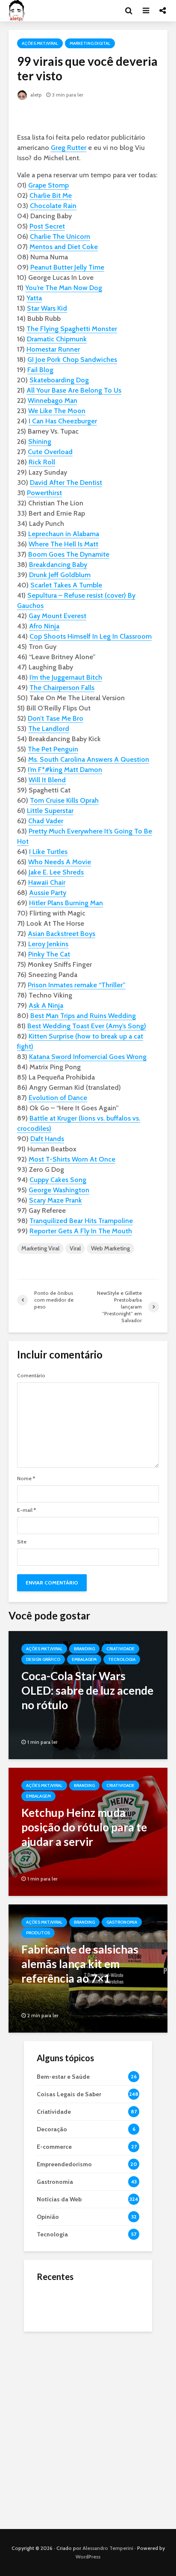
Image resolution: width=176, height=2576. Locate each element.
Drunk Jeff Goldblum (60, 575)
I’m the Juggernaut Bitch (66, 677)
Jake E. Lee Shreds (56, 872)
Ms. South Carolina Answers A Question (89, 759)
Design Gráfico (43, 1659)
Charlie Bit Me (51, 195)
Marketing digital (90, 43)
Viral (75, 1248)
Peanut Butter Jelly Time (67, 267)
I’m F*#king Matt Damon (65, 770)
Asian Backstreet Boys (62, 934)
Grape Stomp (48, 185)
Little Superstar (50, 811)
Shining (40, 442)
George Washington (59, 1190)
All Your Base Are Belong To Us (74, 390)
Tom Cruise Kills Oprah (64, 800)
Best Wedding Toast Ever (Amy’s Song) (87, 1026)
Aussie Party (48, 893)
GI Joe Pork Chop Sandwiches (72, 359)
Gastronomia (122, 1922)
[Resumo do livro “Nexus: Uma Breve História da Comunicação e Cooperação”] (54, 2338)
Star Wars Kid (47, 308)
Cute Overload (50, 452)
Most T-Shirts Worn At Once (72, 1159)
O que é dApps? (99, 2295)
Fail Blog (40, 370)
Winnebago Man (53, 400)
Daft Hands (47, 1139)
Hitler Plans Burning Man (66, 903)
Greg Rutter (69, 148)
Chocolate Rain (53, 206)
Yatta (34, 298)
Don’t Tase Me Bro (56, 718)
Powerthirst (44, 493)
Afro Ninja (44, 626)
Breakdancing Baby (58, 565)
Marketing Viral (40, 1248)
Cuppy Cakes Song (58, 1180)
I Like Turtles (48, 852)
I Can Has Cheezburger (63, 421)
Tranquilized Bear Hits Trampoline (81, 1221)
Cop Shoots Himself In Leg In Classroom (91, 636)
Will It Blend (47, 780)
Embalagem (84, 1659)
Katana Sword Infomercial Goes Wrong (88, 1057)
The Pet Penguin (53, 749)
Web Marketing (110, 1248)
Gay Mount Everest (57, 616)
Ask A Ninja (46, 1005)
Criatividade (120, 1649)
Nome (26, 1479)
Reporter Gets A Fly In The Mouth (81, 1231)
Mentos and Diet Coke (64, 247)
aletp (35, 95)
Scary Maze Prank (56, 1200)
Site (22, 1542)
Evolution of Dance (58, 1098)
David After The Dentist (66, 483)
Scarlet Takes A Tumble (66, 585)
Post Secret (47, 226)
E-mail (26, 1510)
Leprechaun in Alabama (64, 534)
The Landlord (49, 729)
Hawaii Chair (47, 882)
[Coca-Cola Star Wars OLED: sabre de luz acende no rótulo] (88, 1694)
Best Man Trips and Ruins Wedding (83, 1016)
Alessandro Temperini (108, 2548)
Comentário (31, 1376)
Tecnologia (122, 1659)
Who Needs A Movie (60, 862)
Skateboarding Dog (59, 380)
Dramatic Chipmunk (57, 339)
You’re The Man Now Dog (64, 288)
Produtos (38, 1933)
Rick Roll (42, 462)
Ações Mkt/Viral (40, 43)
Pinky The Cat (49, 954)
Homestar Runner (53, 349)
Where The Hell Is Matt (63, 544)
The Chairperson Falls (62, 688)
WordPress (88, 2557)
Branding (84, 1649)
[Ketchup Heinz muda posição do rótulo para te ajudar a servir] (88, 1831)
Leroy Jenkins (48, 944)
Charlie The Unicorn (60, 236)
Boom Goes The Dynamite (69, 554)
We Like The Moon (57, 411)
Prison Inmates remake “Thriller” (77, 985)
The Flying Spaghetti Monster (72, 329)
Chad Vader (46, 821)
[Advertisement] (88, 2428)
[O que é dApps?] (54, 2303)
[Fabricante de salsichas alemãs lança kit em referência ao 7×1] (88, 1968)
